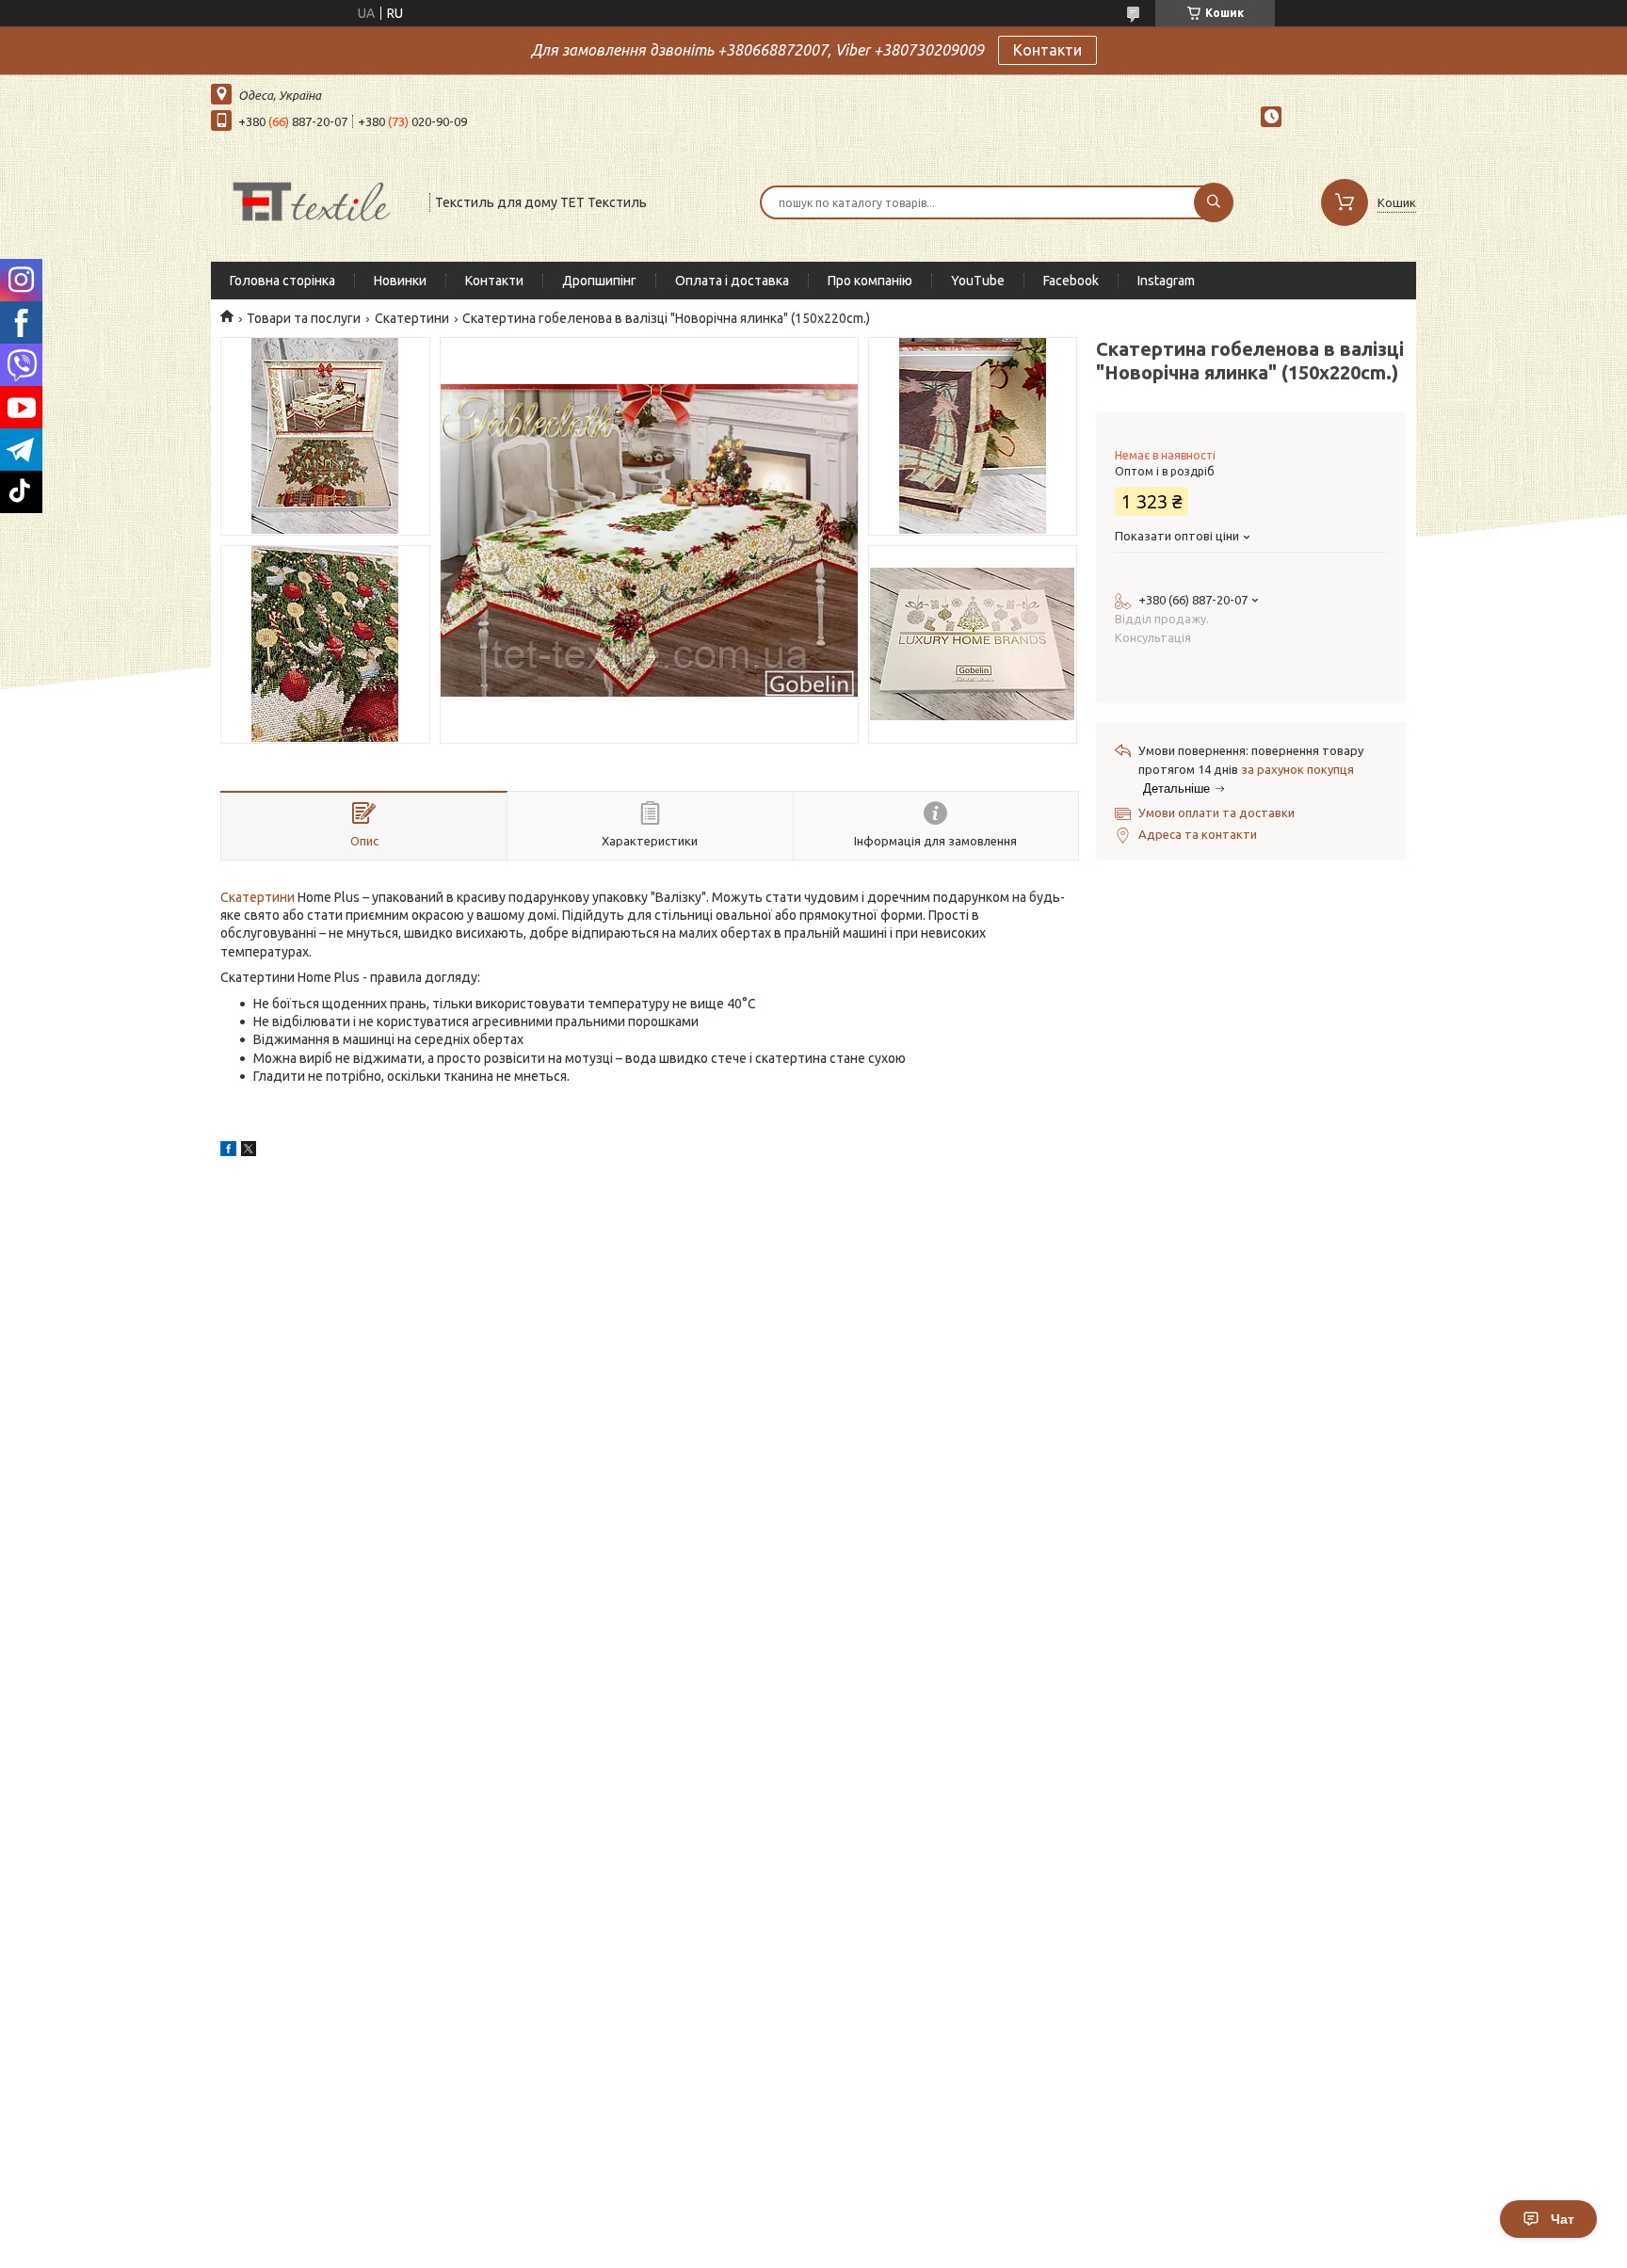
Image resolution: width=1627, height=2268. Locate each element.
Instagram (1166, 281)
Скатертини (412, 318)
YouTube (978, 281)
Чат (1563, 2219)
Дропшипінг (599, 281)
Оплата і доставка (732, 281)
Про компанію (870, 281)
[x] (249, 1151)
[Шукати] (1214, 202)
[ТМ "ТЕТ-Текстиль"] (312, 201)
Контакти (1047, 50)
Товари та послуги (304, 318)
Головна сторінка (282, 281)
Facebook (1071, 281)
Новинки (400, 281)
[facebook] (228, 1151)
